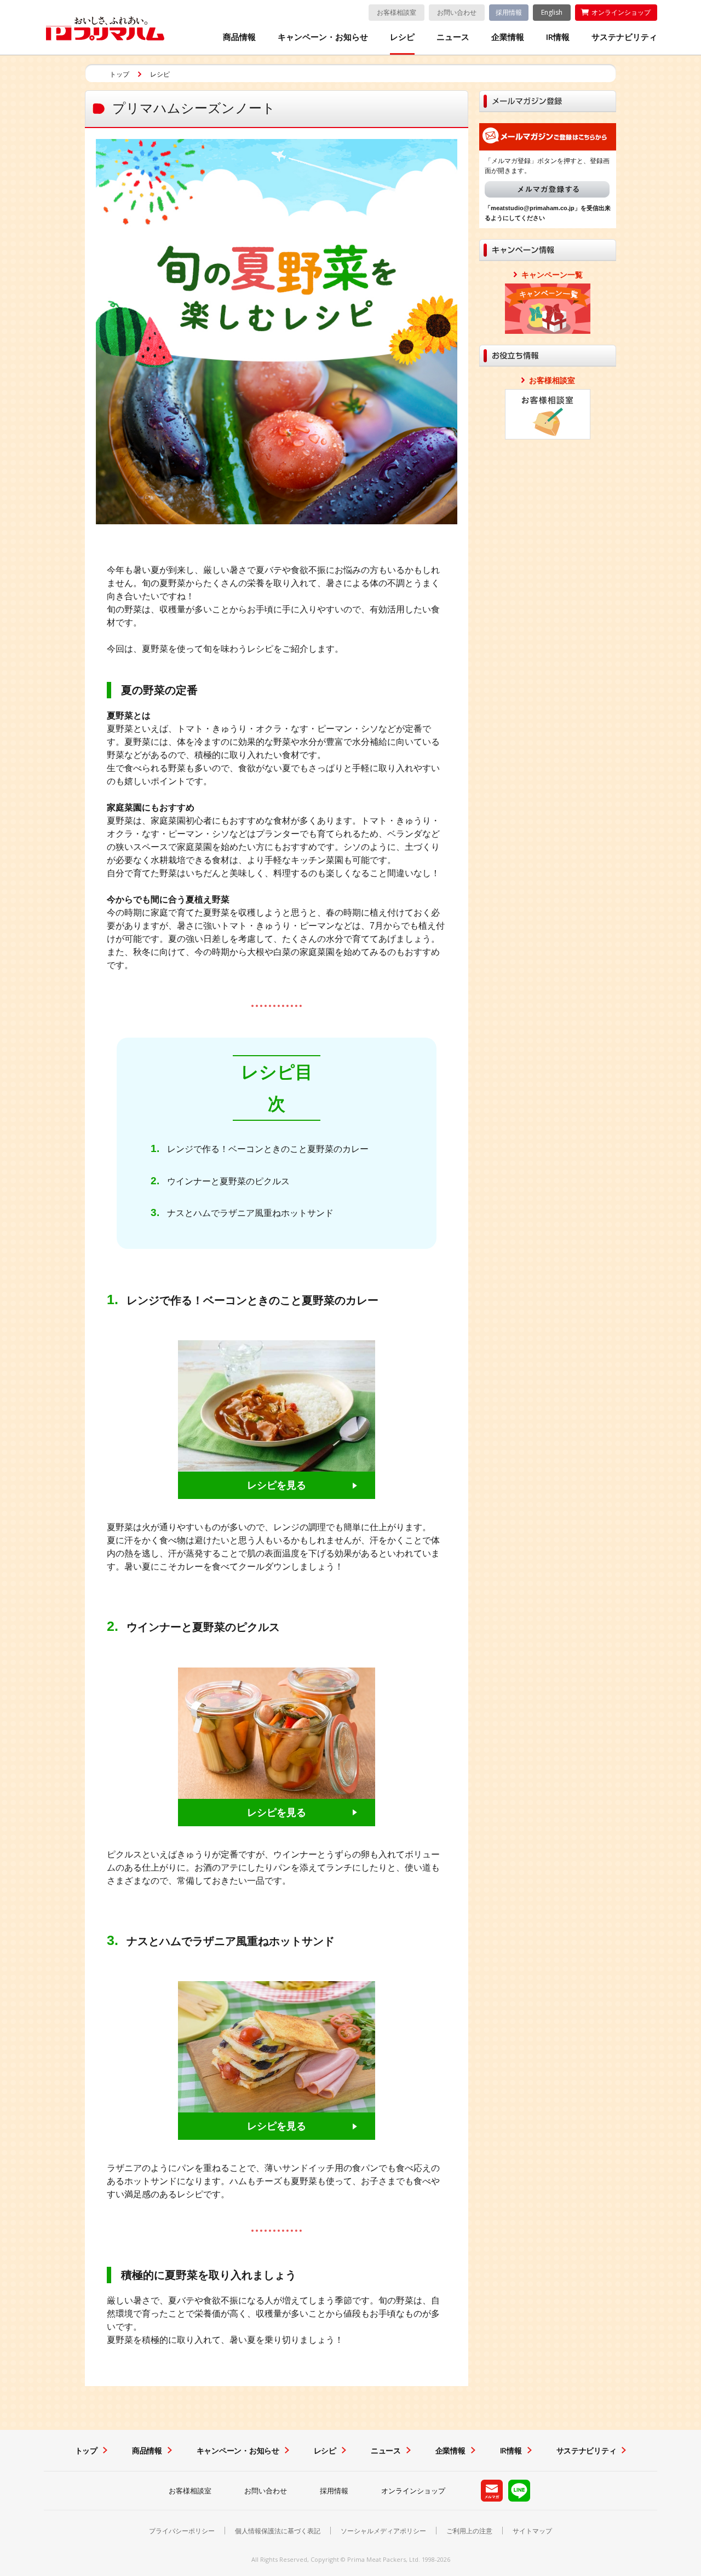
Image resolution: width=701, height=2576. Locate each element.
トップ (119, 74)
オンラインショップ (621, 12)
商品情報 (239, 37)
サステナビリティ (624, 37)
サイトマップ (532, 2531)
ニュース (453, 37)
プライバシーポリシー (182, 2531)
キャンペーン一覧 (552, 275)
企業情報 (508, 37)
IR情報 (558, 37)
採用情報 (509, 12)
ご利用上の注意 (469, 2531)
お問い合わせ (457, 12)
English (552, 12)
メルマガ (547, 189)
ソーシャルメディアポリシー (383, 2531)
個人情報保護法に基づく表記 (278, 2531)
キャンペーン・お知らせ (323, 37)
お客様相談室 (397, 12)
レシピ (402, 37)
